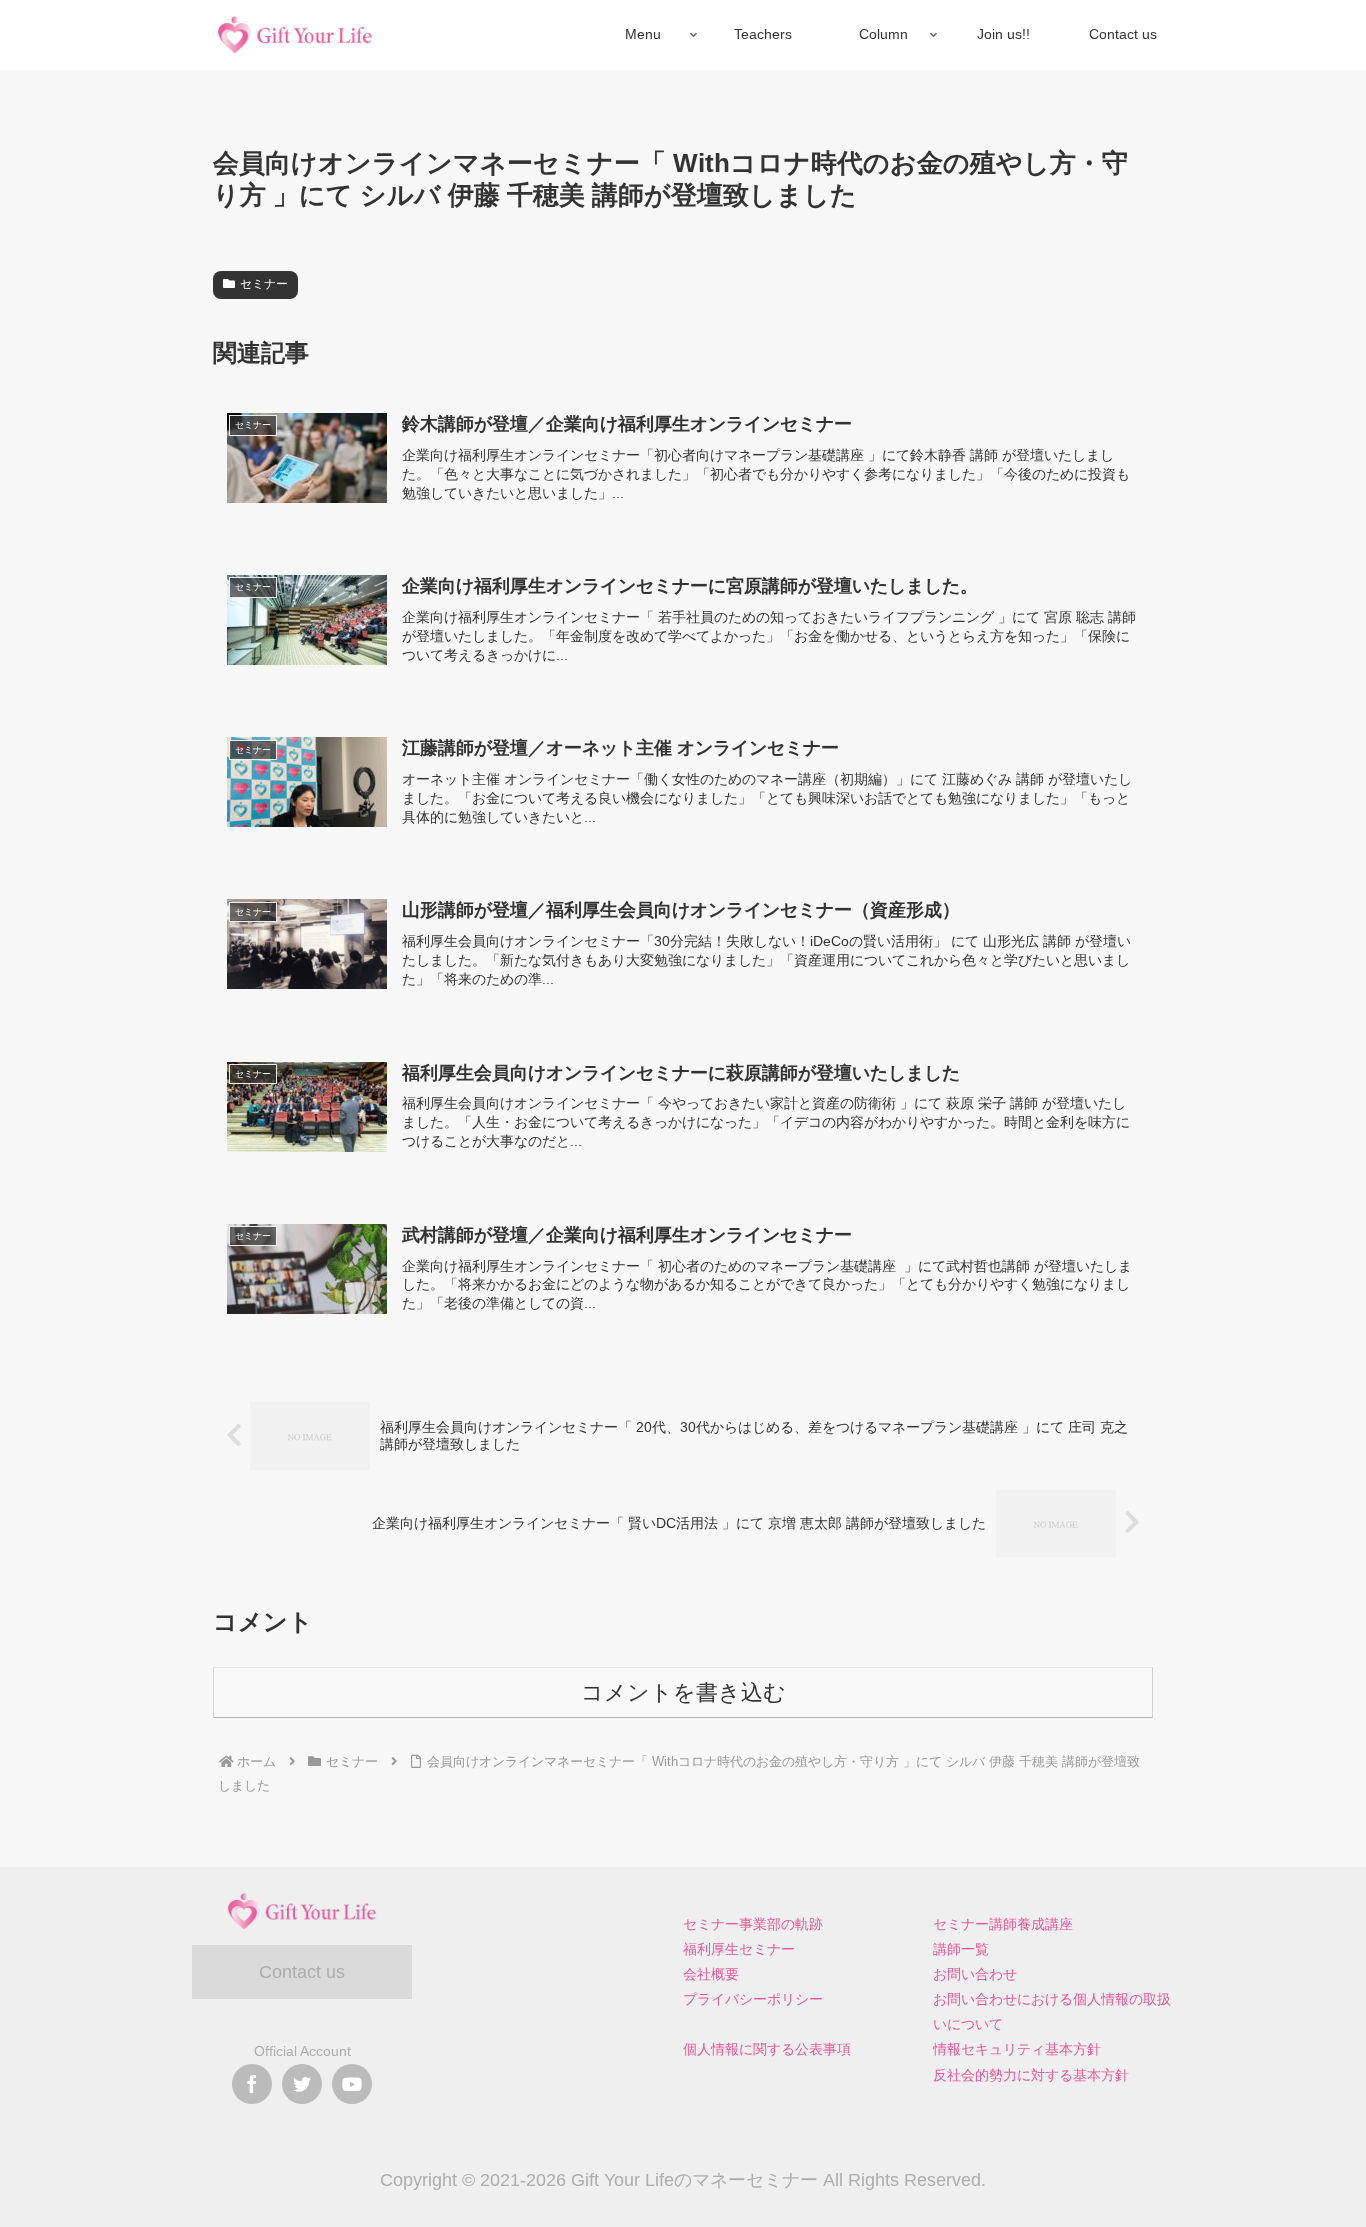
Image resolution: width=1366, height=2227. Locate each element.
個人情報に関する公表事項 (767, 2049)
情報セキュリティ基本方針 (1017, 2049)
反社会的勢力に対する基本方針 (1031, 2075)
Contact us (302, 1972)
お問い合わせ (975, 1974)
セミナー (264, 284)
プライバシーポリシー (753, 1999)
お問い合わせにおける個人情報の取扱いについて (1052, 2011)
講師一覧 (961, 1949)
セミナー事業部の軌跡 (753, 1924)
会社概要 (711, 1974)
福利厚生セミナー (739, 1949)
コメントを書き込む (683, 1692)
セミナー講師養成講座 (1003, 1924)
